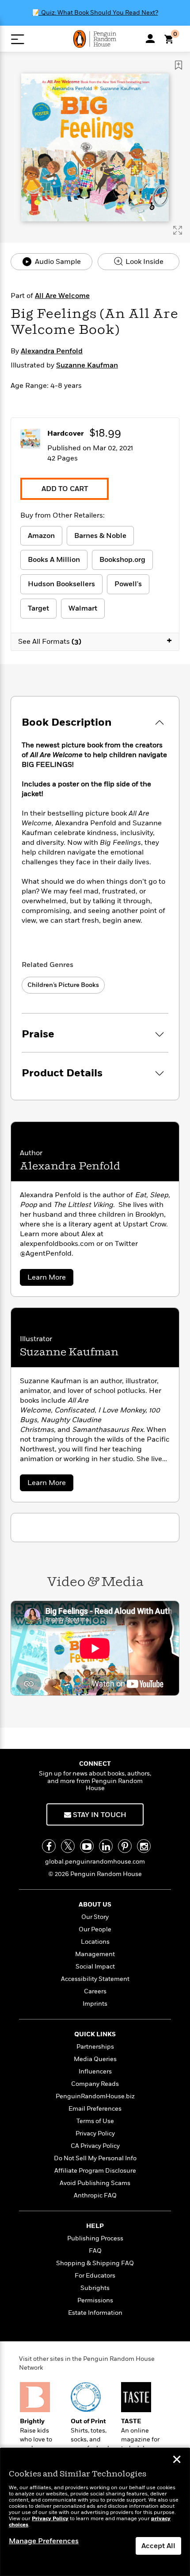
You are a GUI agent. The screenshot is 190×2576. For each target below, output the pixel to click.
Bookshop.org (122, 560)
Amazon (41, 536)
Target (38, 608)
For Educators (95, 2276)
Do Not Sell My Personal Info (95, 2158)
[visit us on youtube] (87, 1846)
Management (95, 1954)
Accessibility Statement (95, 1979)
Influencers (95, 2071)
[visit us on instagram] (144, 1846)
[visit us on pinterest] (125, 1846)
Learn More (49, 1279)
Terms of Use (95, 2121)
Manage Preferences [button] (44, 2541)
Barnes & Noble (100, 536)
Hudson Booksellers (61, 584)
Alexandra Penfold (52, 351)
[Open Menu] (17, 39)
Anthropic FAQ (95, 2195)
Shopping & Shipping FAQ (95, 2263)
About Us (95, 1905)
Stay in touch (99, 1815)
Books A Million (54, 560)
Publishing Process (95, 2238)
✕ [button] (177, 2460)
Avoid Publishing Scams (95, 2183)
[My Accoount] (150, 39)
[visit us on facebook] (49, 1846)
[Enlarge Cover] (178, 230)
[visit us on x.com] (68, 1846)
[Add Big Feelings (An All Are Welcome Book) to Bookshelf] (179, 65)
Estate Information (95, 2313)
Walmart (83, 608)
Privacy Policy (95, 2133)
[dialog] (95, 2512)
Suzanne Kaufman (87, 365)
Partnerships (95, 2047)
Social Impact (95, 1967)
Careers (95, 1991)
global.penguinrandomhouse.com (95, 1862)
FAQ (95, 2251)
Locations (95, 1942)
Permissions (95, 2300)
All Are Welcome (62, 296)
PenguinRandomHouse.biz (95, 2096)
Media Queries (95, 2059)
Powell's (128, 584)
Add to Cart (65, 489)
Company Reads (95, 2084)
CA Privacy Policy (95, 2146)
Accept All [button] (158, 2546)
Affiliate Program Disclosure (95, 2171)
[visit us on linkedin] (106, 1846)
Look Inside (144, 262)
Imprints (95, 2004)
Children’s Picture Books (63, 985)
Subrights (95, 2288)
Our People (95, 1929)
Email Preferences (95, 2109)
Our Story (95, 1917)
